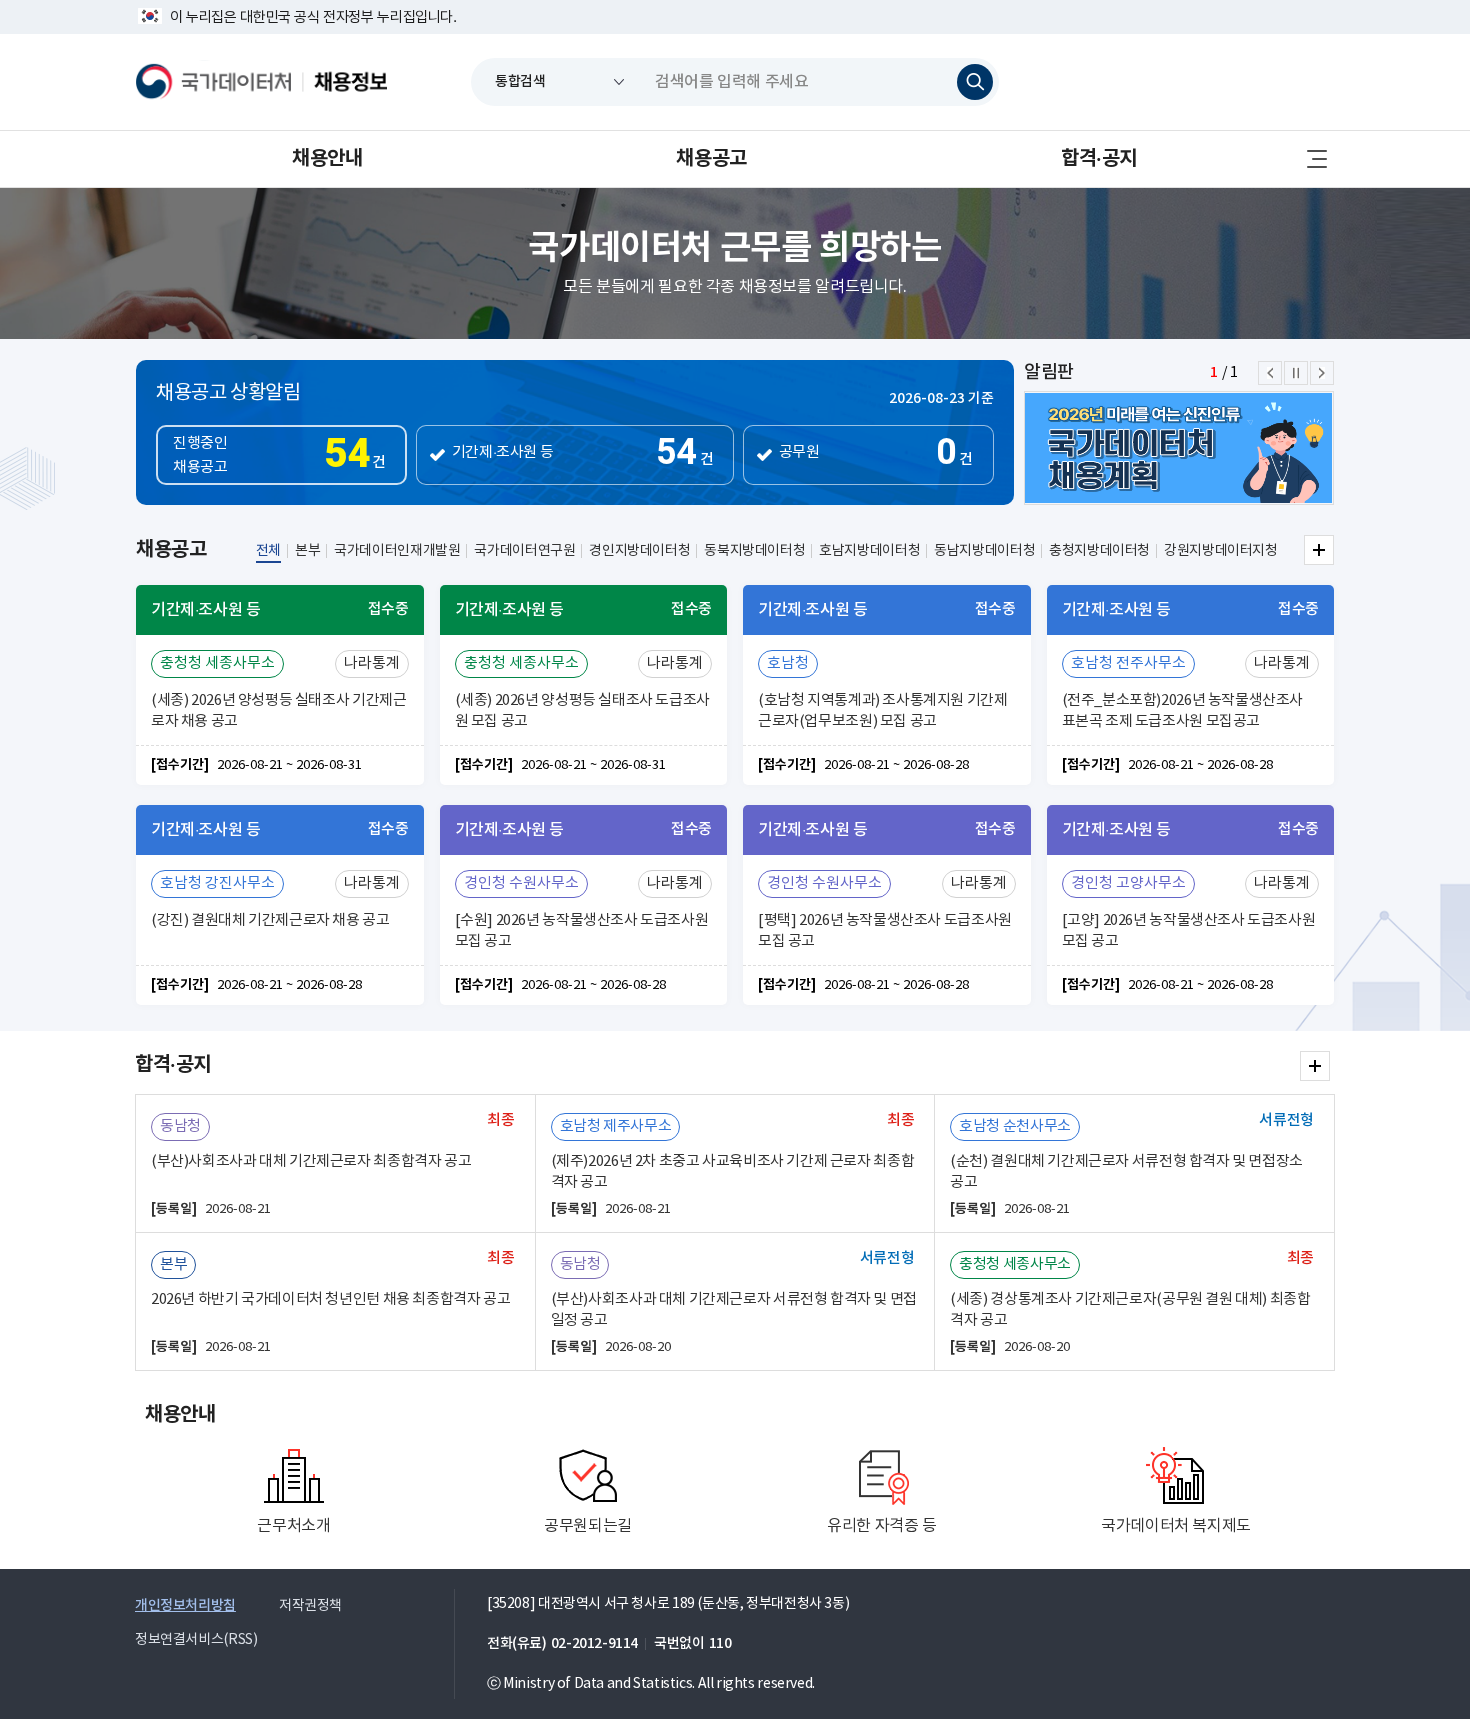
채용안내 (327, 159)
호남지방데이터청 (869, 551)
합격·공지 (1099, 159)
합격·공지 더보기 (1315, 1066)
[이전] (1270, 373)
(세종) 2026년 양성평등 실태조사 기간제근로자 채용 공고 (278, 711)
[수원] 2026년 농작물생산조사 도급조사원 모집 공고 (582, 931)
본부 (307, 551)
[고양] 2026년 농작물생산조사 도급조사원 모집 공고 (1189, 931)
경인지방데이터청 (639, 551)
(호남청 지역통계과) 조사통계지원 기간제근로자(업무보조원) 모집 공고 (883, 711)
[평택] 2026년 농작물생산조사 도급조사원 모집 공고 (885, 931)
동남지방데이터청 (984, 551)
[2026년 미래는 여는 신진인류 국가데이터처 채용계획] (1179, 448)
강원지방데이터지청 (1221, 551)
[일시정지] (1296, 373)
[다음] (1322, 373)
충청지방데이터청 (1099, 551)
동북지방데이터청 (754, 551)
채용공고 (711, 159)
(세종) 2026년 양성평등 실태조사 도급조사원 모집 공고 (582, 711)
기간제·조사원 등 (503, 452)
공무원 (799, 452)
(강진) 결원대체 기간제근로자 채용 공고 (270, 920)
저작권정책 (310, 1606)
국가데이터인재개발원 (397, 551)
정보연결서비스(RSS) (196, 1640)
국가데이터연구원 (524, 551)
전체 (268, 551)
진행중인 (279, 456)
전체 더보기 (1319, 550)
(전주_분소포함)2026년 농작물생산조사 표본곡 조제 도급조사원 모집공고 (1183, 711)
